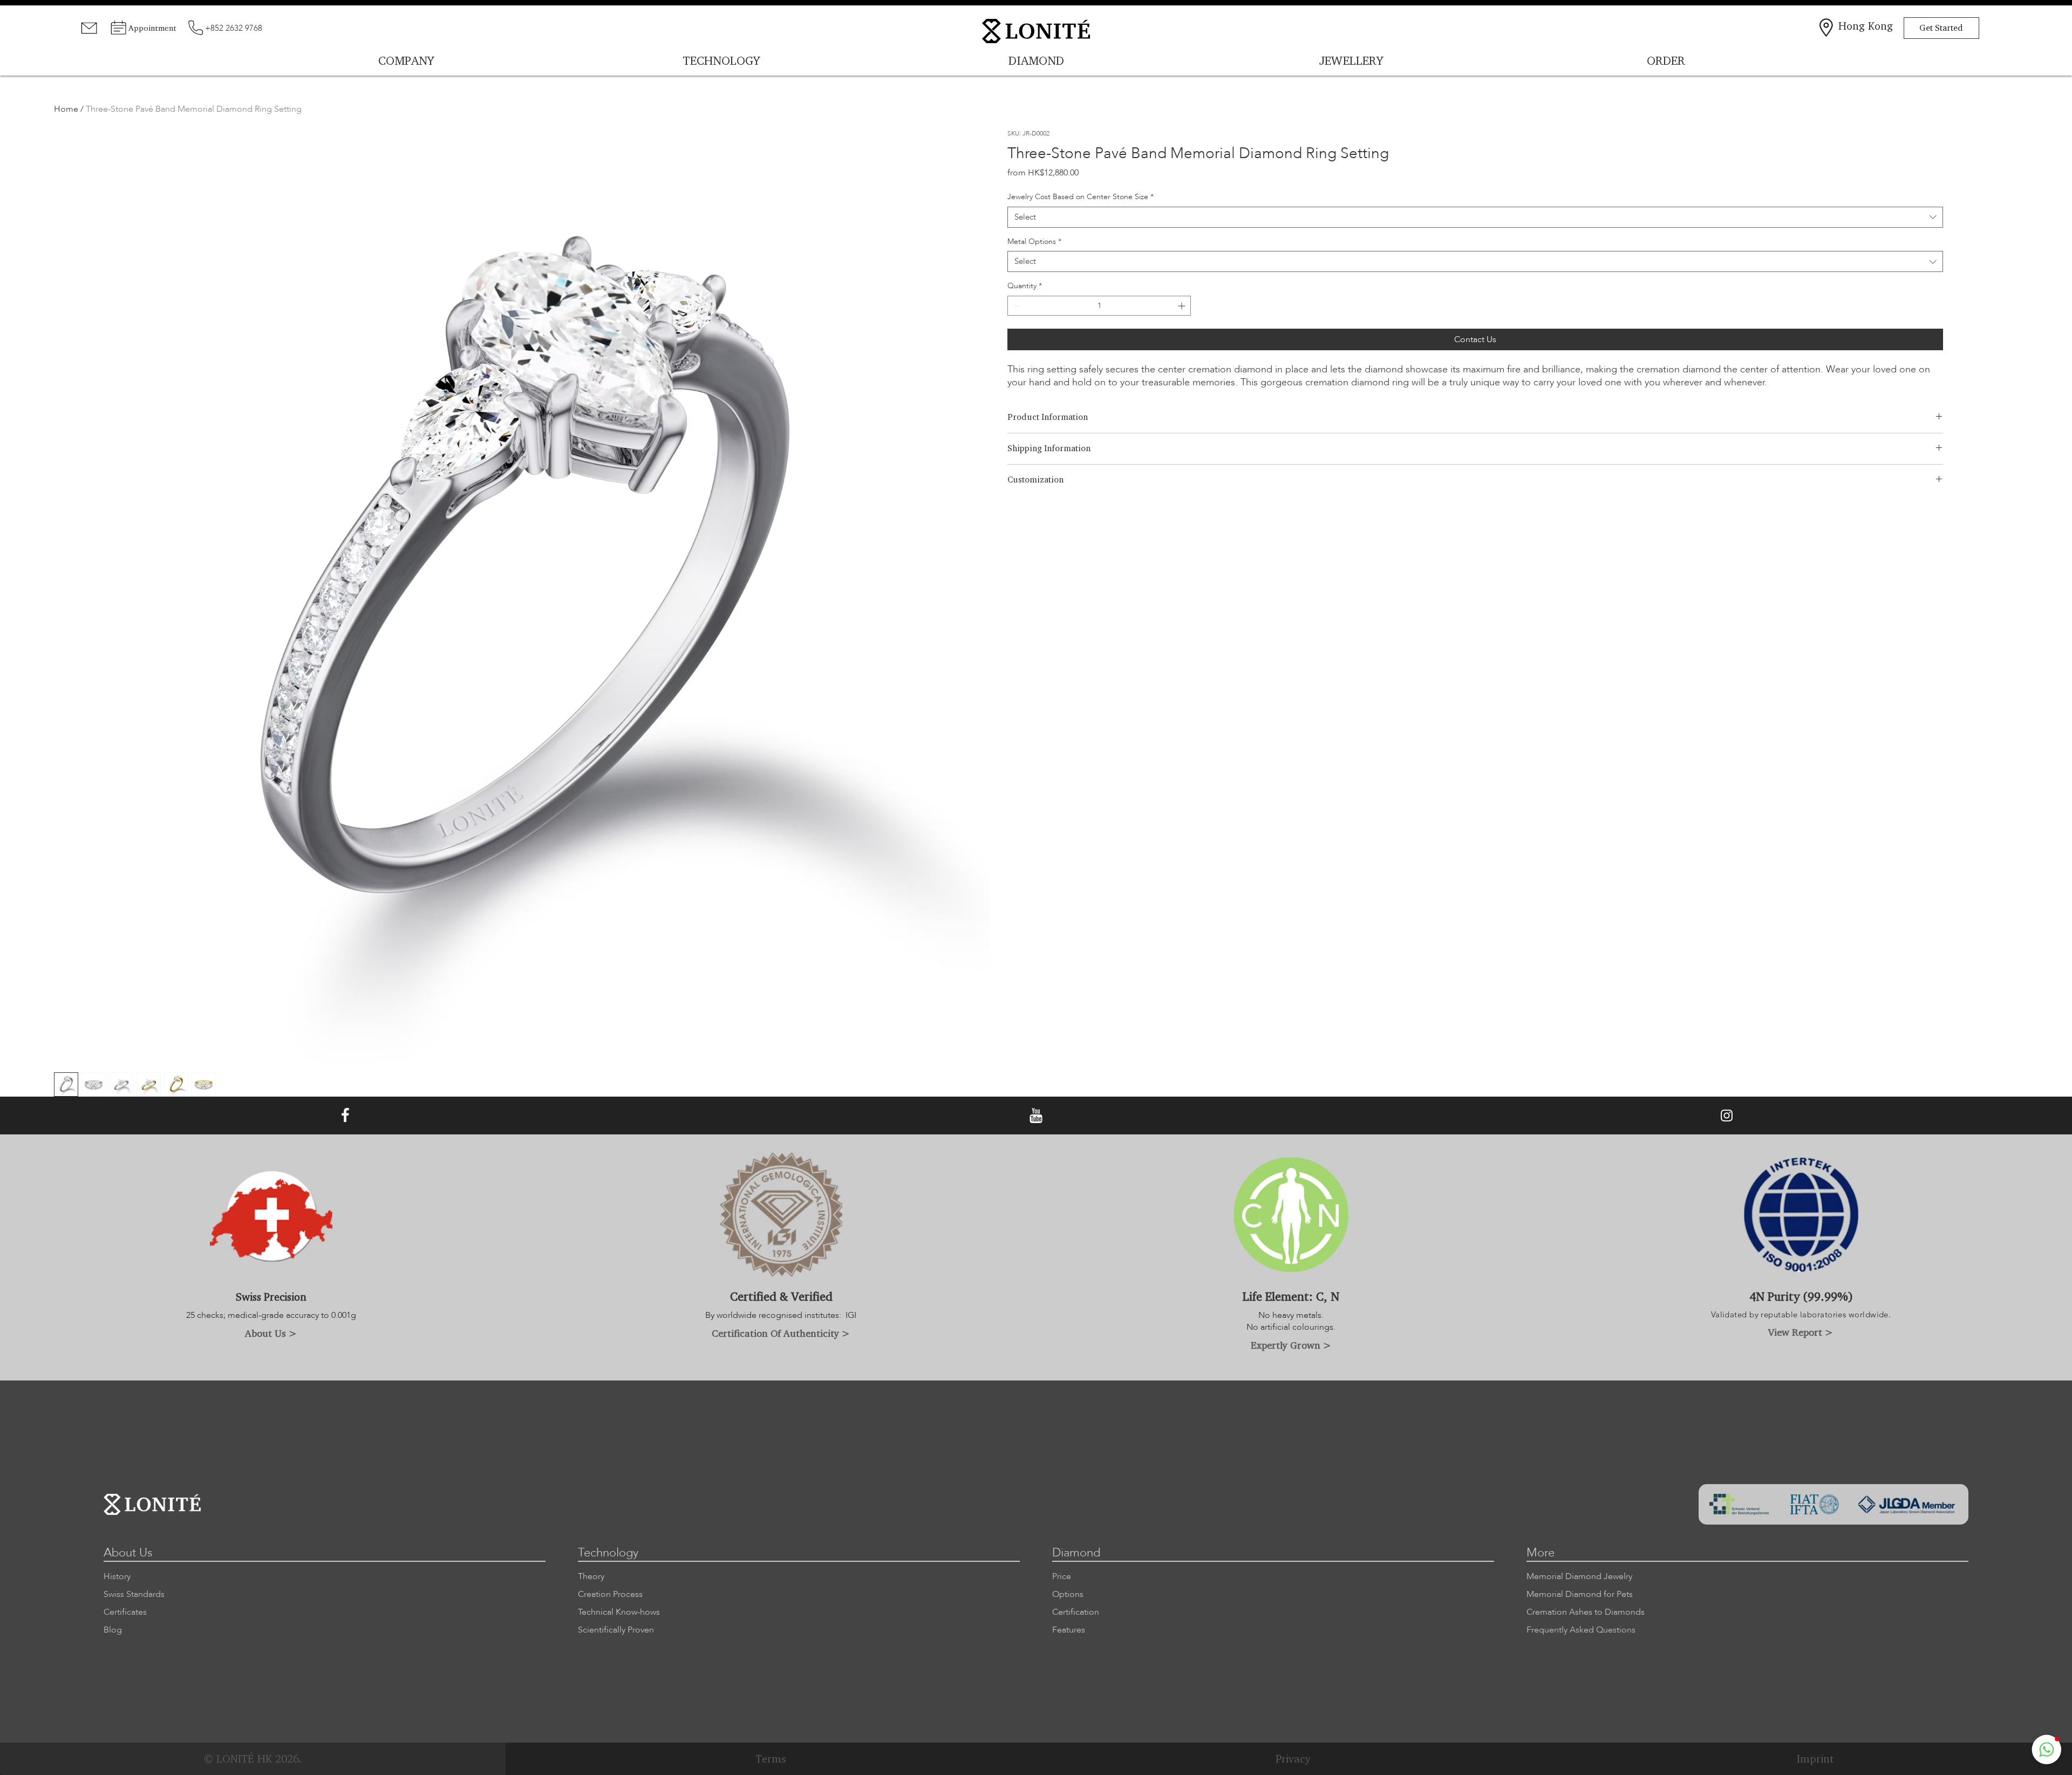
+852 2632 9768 (234, 28)
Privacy (1293, 1759)
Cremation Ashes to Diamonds (1586, 1612)
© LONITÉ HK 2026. (253, 1759)
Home (66, 109)
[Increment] (1182, 306)
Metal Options (1034, 242)
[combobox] (1475, 217)
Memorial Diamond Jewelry (1579, 1576)
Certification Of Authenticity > (781, 1333)
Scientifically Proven (616, 1630)
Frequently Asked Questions (1581, 1630)
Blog (113, 1630)
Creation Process (610, 1594)
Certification (1076, 1612)
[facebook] (345, 1116)
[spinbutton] (1099, 306)
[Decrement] (1016, 306)
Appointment (152, 28)
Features (1069, 1630)
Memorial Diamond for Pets (1580, 1594)
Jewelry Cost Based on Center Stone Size (1081, 197)
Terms (771, 1759)
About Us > (271, 1333)
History (117, 1576)
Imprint (1815, 1759)
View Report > (1801, 1332)
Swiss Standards (134, 1594)
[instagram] (1727, 1116)
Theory (591, 1576)
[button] (2047, 1750)
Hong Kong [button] (1866, 26)
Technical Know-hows (619, 1612)
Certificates (125, 1612)
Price (1062, 1576)
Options (1068, 1594)
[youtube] (1036, 1116)
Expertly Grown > (1291, 1345)
